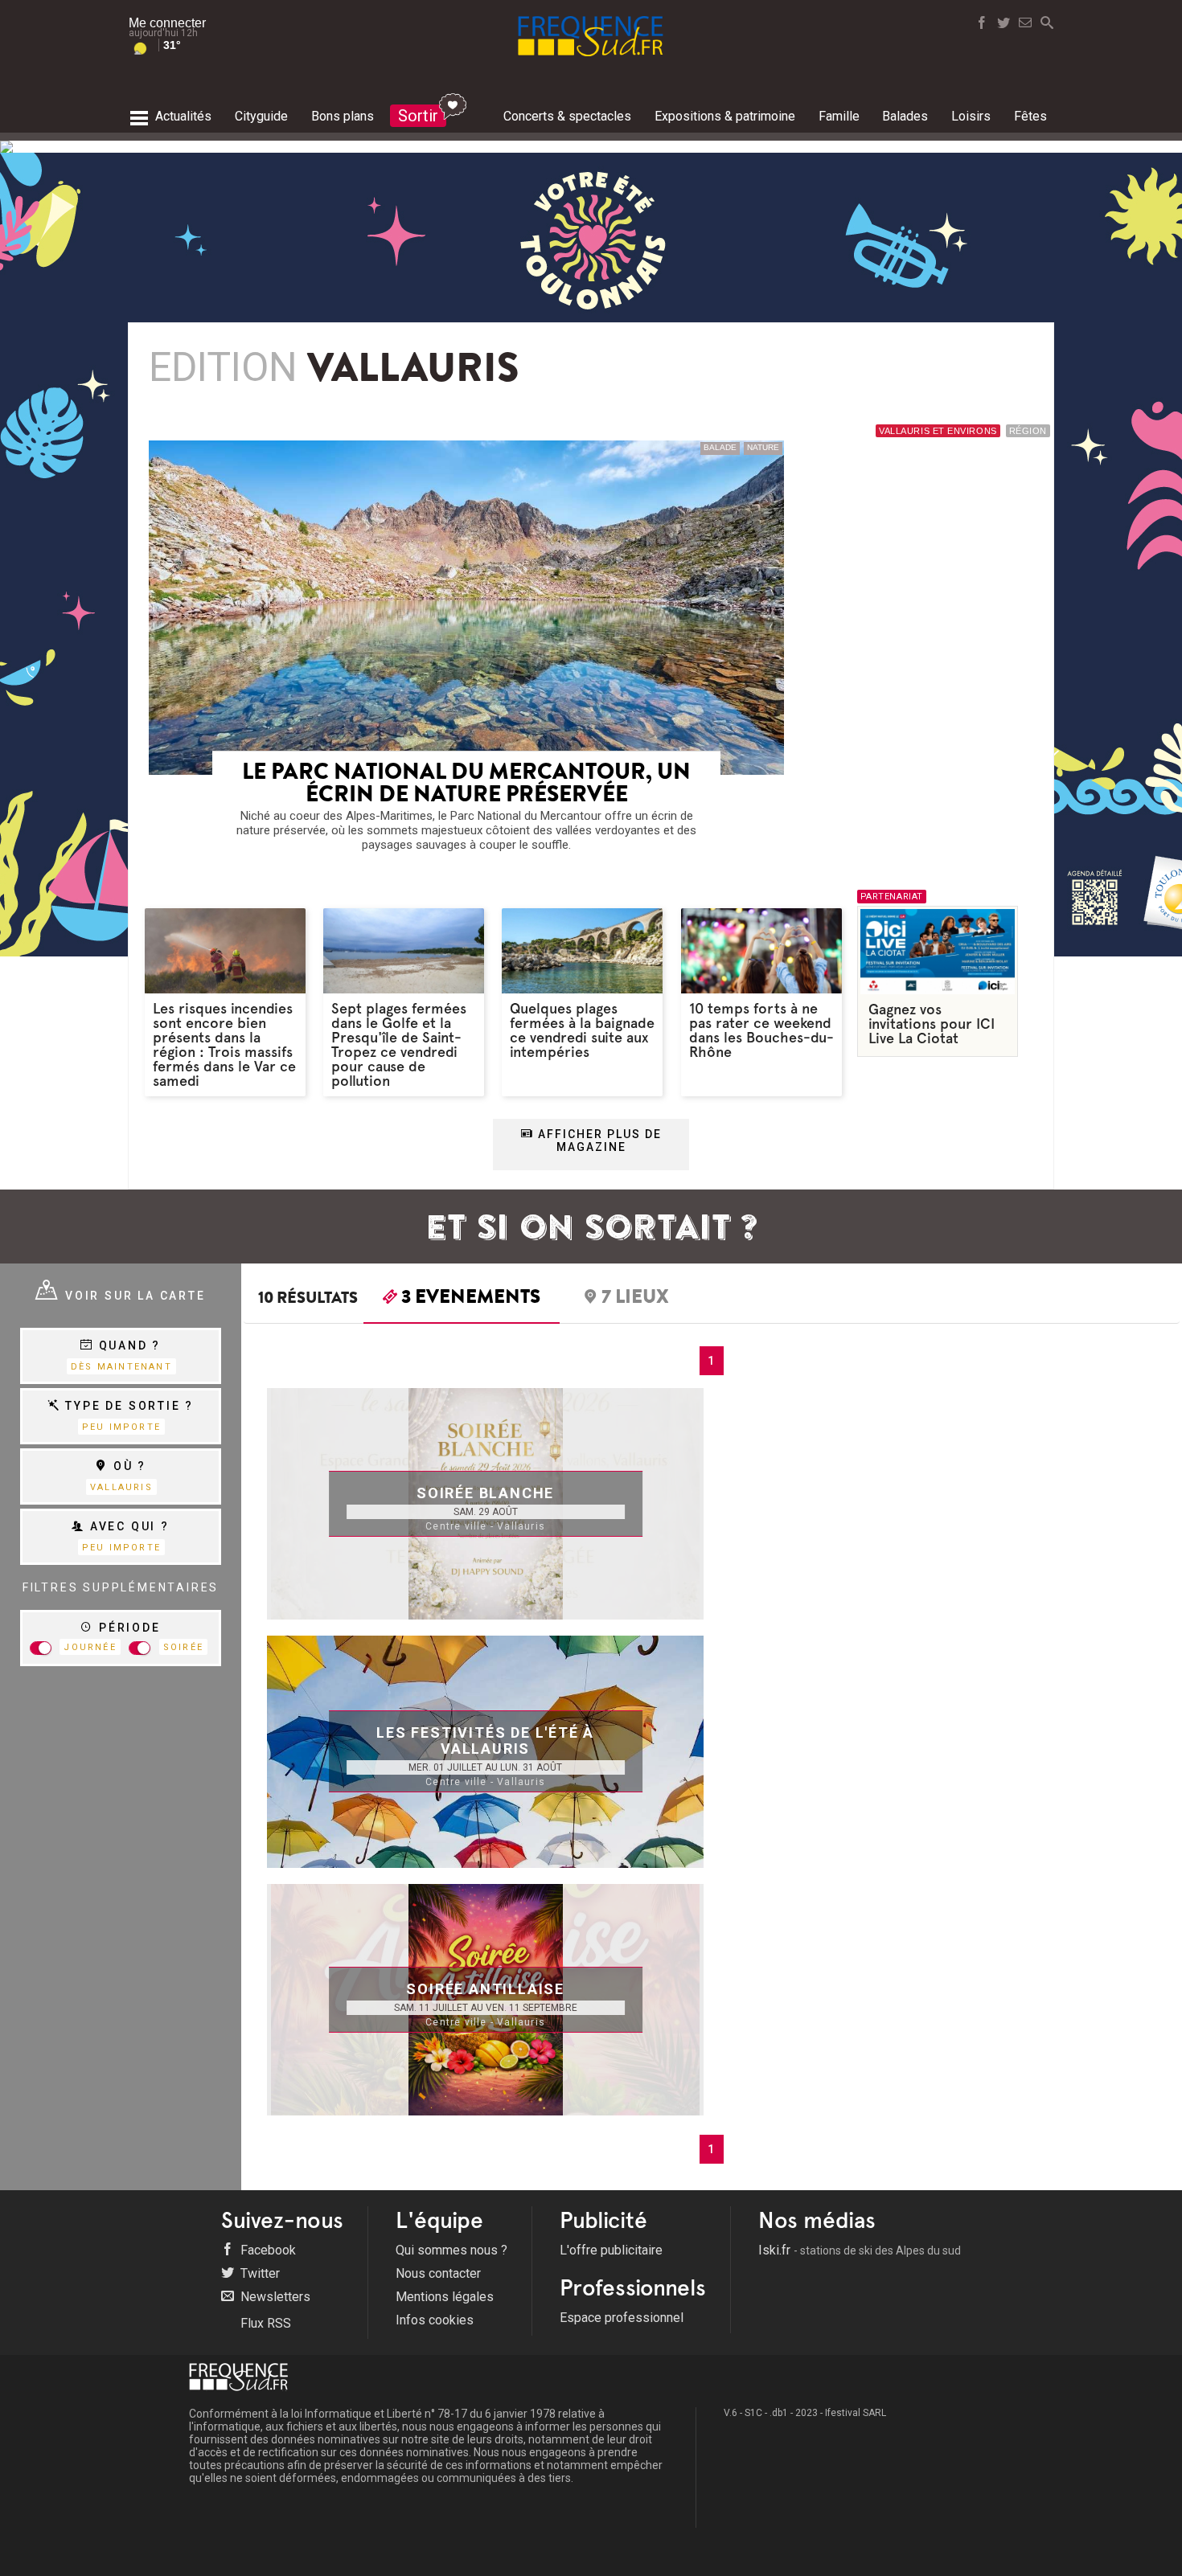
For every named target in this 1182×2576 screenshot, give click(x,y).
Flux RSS (264, 2323)
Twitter (259, 2273)
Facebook (267, 2250)
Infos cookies (435, 2320)
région (1028, 431)
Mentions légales (445, 2297)
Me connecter (167, 23)
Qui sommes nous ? (451, 2250)
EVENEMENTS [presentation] (471, 1299)
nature (763, 447)
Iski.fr (860, 2250)
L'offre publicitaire (611, 2250)
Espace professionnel (622, 2318)
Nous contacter (438, 2273)
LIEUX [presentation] (635, 1299)
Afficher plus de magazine (598, 1141)
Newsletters (274, 2297)
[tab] (462, 1300)
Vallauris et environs (938, 431)
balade (720, 447)
